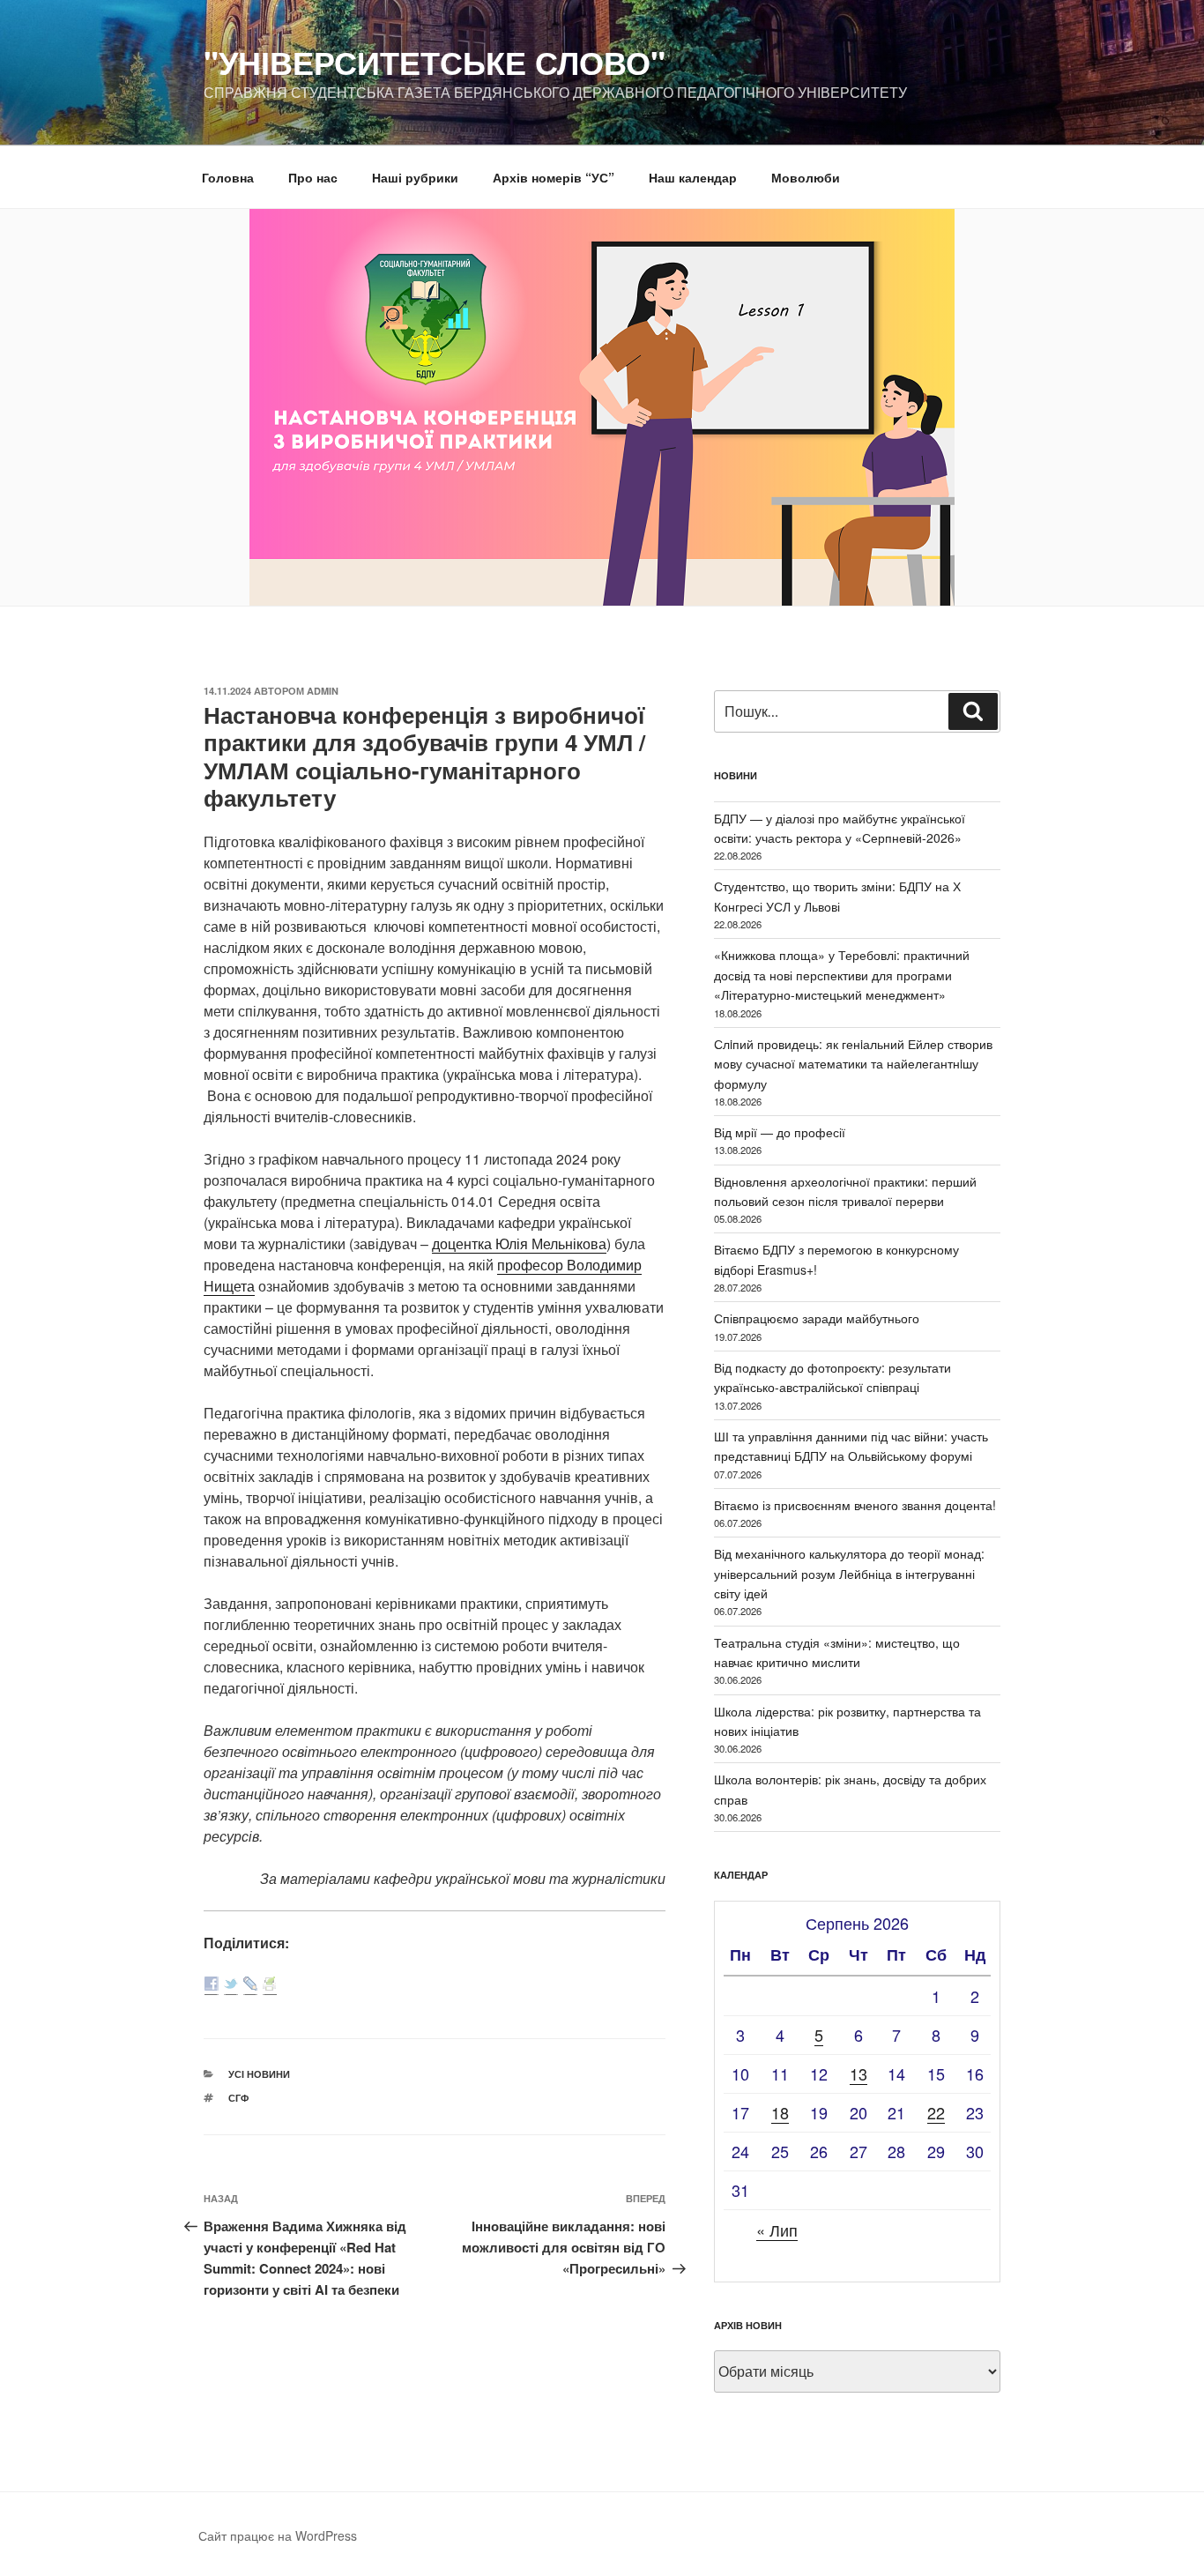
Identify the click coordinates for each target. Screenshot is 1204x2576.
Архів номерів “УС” (554, 177)
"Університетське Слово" (435, 62)
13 (858, 2073)
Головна (228, 177)
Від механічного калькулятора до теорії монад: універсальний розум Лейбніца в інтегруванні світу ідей (849, 1573)
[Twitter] (231, 1985)
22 (936, 2112)
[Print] (270, 1985)
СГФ (238, 2098)
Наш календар (693, 177)
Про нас (313, 177)
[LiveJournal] (250, 1985)
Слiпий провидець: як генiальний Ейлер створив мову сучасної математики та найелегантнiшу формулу (853, 1064)
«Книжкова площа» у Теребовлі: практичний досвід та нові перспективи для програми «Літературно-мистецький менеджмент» (842, 975)
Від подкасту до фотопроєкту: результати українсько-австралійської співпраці (832, 1377)
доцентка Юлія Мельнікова (519, 1243)
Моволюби (806, 177)
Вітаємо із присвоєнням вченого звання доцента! (855, 1505)
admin (323, 691)
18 (780, 2112)
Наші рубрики (415, 177)
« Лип (777, 2230)
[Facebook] (212, 1985)
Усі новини (259, 2074)
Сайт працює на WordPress (278, 2535)
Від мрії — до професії (780, 1132)
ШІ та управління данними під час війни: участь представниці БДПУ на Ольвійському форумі (851, 1446)
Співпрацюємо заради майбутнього (817, 1318)
